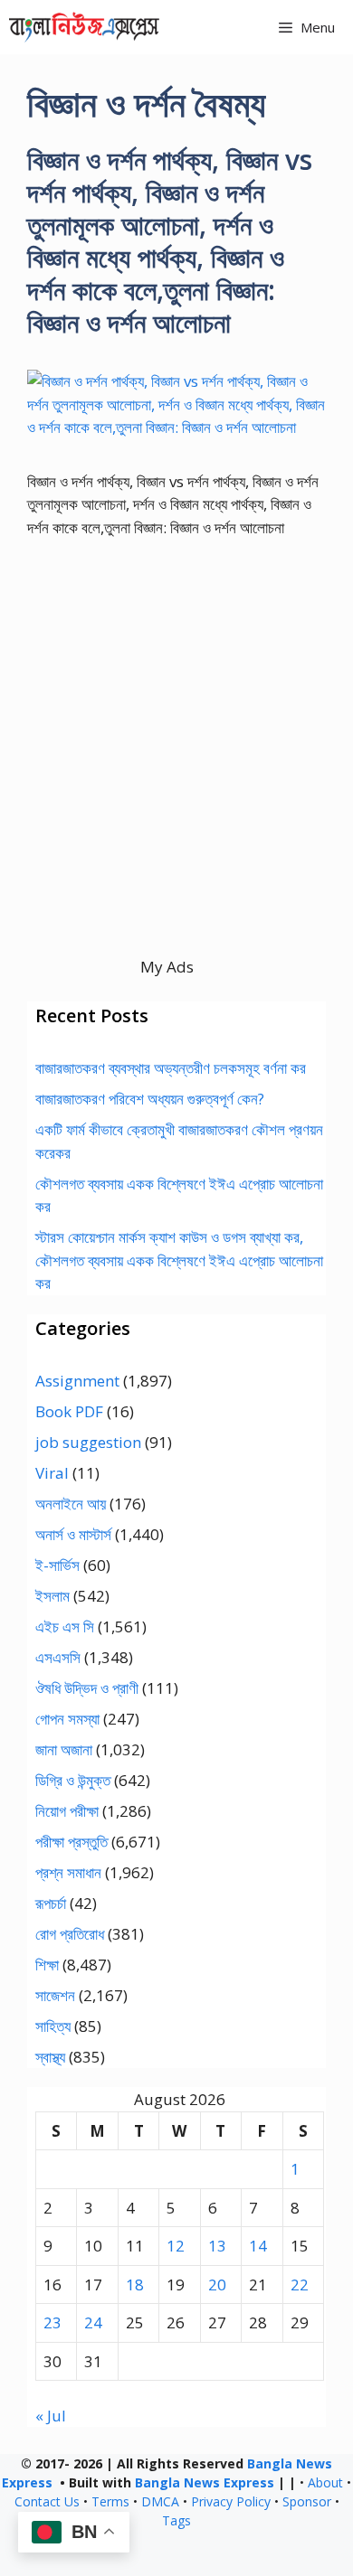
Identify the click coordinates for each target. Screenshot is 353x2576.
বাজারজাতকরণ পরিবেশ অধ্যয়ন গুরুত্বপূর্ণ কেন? (150, 1099)
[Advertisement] (176, 779)
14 (258, 2246)
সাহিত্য (53, 2026)
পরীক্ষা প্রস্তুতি (72, 1842)
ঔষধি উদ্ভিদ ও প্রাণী (87, 1688)
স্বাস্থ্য (50, 2057)
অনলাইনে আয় (71, 1504)
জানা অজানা (64, 1749)
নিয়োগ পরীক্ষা (67, 1811)
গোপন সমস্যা (67, 1719)
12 (176, 2246)
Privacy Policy (231, 2501)
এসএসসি (58, 1657)
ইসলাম (52, 1596)
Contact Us (47, 2501)
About (325, 2482)
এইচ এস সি (65, 1626)
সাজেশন (55, 1995)
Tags (176, 2520)
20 (217, 2285)
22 (300, 2285)
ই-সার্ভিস (57, 1565)
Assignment (77, 1381)
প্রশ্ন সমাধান (68, 1872)
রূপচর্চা (51, 1903)
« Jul (51, 2416)
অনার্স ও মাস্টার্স (73, 1534)
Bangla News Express (205, 2482)
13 (217, 2246)
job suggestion (88, 1442)
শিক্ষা (47, 1965)
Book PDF (69, 1411)
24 (93, 2322)
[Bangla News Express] (84, 27)
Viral (52, 1473)
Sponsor (307, 2501)
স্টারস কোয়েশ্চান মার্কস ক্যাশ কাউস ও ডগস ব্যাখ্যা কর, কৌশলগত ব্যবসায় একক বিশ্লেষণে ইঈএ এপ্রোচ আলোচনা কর (179, 1260)
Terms (110, 2501)
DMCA (160, 2501)
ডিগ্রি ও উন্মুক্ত (73, 1780)
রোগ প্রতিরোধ (70, 1934)
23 (52, 2322)
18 (135, 2285)
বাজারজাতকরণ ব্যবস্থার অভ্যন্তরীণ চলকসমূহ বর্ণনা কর (171, 1068)
